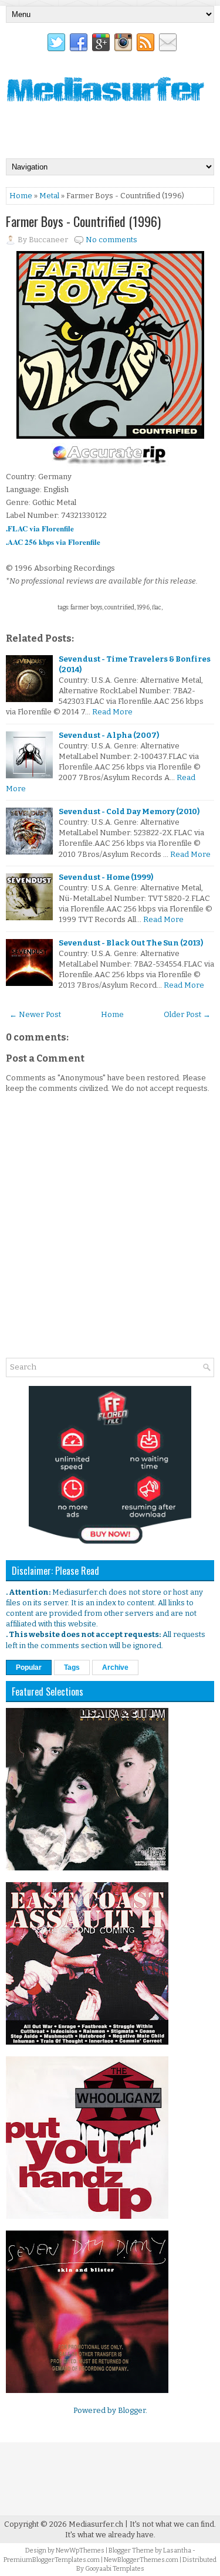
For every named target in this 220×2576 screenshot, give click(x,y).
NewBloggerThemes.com (141, 2560)
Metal (49, 196)
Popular (29, 1667)
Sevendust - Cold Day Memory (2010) (129, 811)
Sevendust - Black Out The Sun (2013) (131, 943)
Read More (112, 712)
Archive (115, 1667)
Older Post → (187, 1014)
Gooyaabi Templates (115, 2569)
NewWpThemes (80, 2550)
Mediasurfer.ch (96, 2524)
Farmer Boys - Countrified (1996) (83, 221)
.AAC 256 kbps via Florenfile (53, 542)
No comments (111, 240)
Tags (72, 1667)
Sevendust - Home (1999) (106, 877)
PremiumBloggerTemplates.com (52, 2560)
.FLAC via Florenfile (40, 528)
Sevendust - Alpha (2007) (109, 735)
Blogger (132, 2410)
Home (21, 196)
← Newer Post (35, 1014)
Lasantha (177, 2550)
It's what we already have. (110, 2535)
